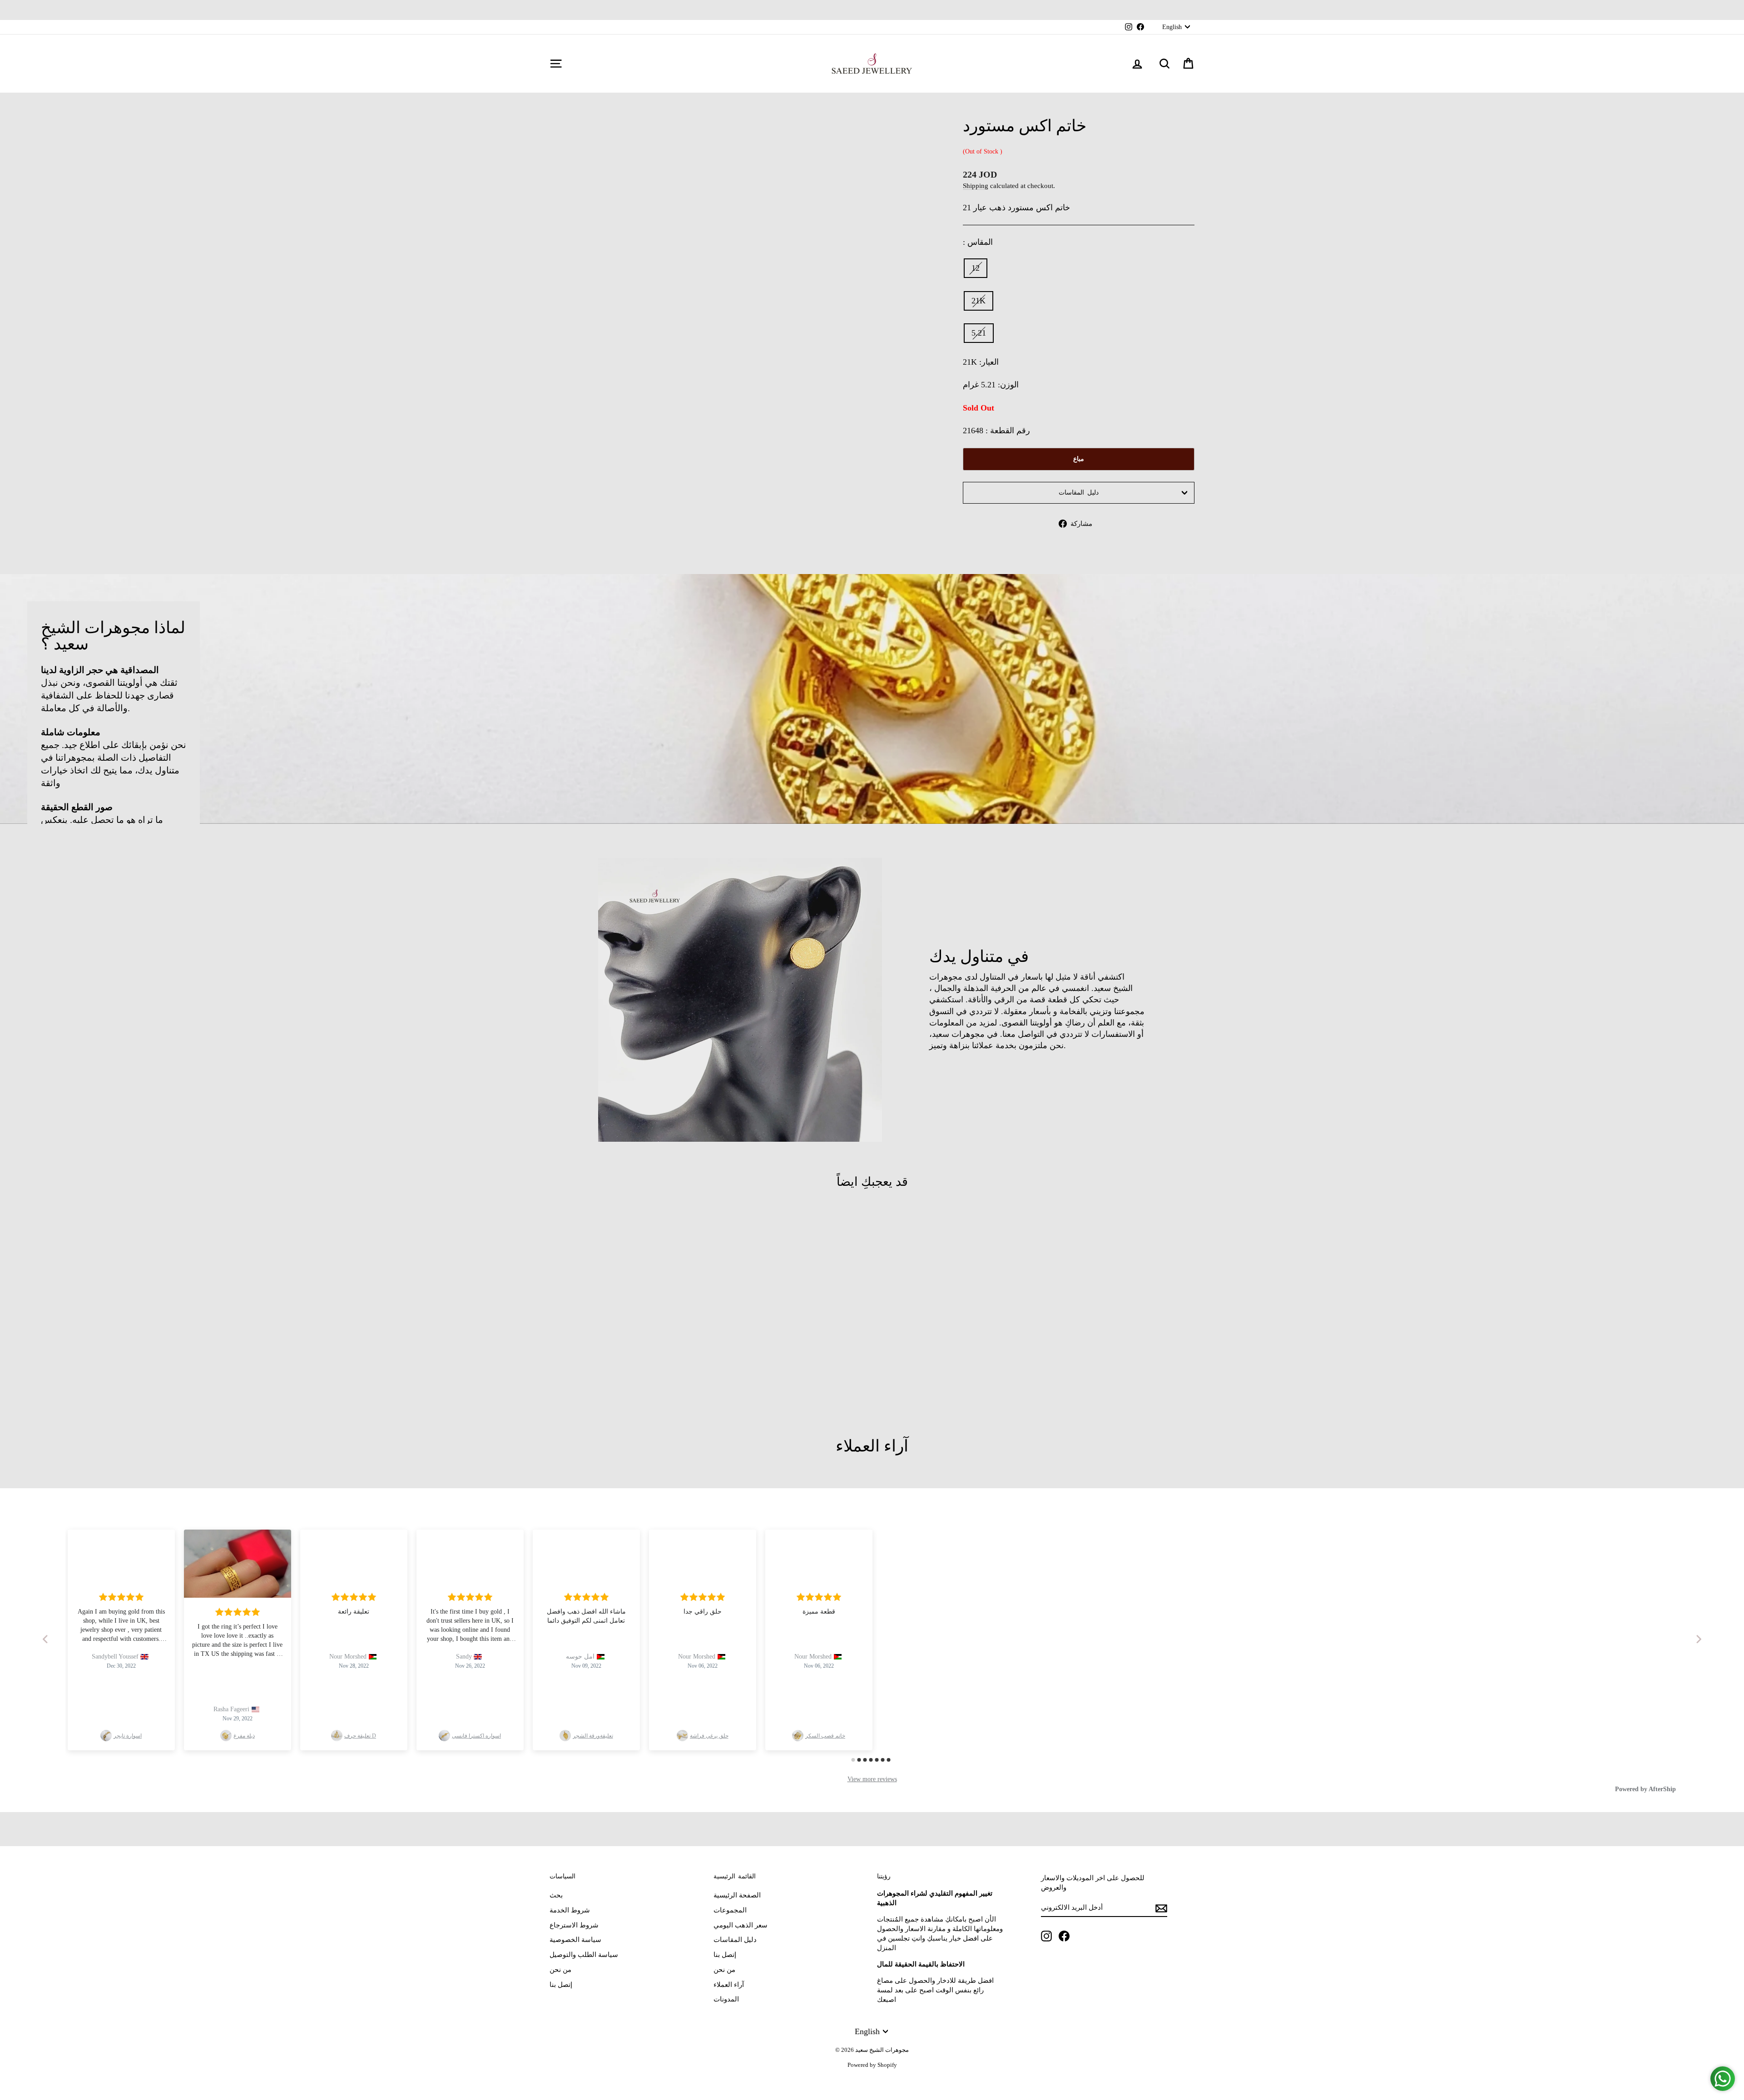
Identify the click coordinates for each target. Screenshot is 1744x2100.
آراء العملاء (729, 1985)
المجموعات (730, 1910)
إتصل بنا (561, 1985)
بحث (556, 1895)
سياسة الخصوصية (575, 1940)
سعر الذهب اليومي (741, 1925)
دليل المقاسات (1079, 493)
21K (979, 301)
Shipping (976, 186)
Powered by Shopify (872, 2065)
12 (976, 268)
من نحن (560, 1970)
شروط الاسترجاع (574, 1925)
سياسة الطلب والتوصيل (584, 1955)
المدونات (726, 1999)
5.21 (979, 333)
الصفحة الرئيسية (737, 1895)
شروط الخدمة (570, 1910)
